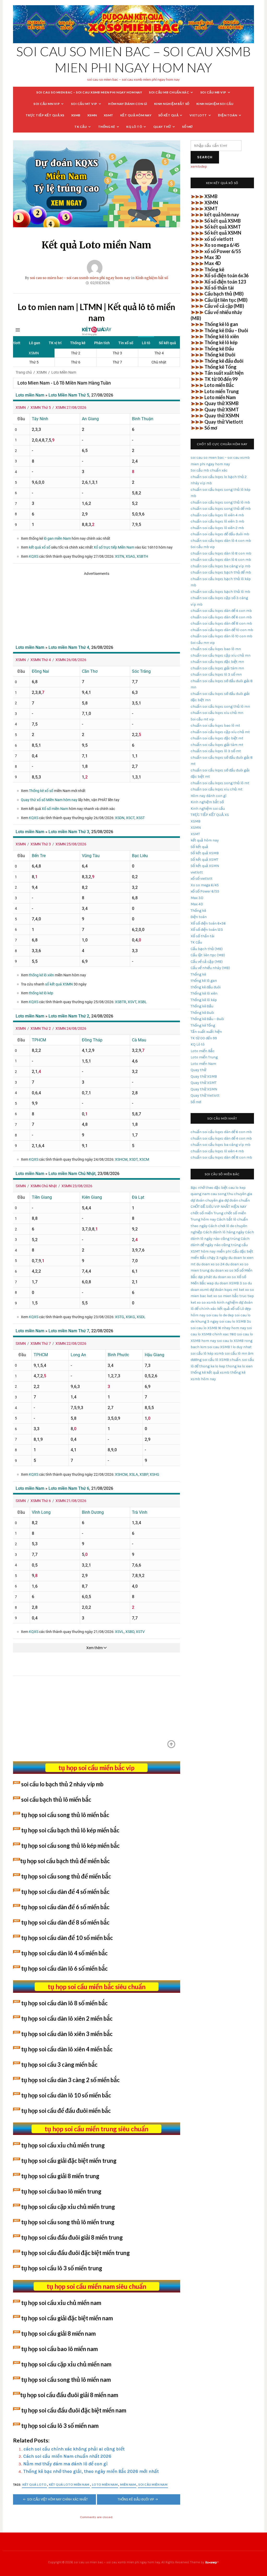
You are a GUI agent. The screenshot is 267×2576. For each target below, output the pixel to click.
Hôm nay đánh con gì (128, 104)
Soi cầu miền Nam (153, 2484)
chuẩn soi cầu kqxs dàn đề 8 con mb (221, 623)
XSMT (109, 115)
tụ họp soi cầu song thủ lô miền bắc (65, 1815)
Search (205, 157)
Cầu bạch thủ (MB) (224, 294)
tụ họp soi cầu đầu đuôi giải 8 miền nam (69, 2395)
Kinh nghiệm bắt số (172, 104)
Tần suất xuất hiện (224, 373)
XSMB (76, 115)
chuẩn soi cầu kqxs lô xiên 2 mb (217, 528)
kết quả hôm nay (136, 115)
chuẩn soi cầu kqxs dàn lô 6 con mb (221, 560)
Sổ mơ (187, 127)
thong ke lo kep (212, 1366)
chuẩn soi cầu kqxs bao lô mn (216, 649)
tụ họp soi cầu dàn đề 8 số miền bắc (65, 1922)
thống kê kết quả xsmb (210, 1372)
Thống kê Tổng (220, 367)
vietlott (198, 115)
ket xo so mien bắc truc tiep (230, 1296)
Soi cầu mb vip (213, 92)
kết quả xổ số (228, 1309)
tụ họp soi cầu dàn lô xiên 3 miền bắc (67, 2034)
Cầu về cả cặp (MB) (224, 306)
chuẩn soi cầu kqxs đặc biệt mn (217, 662)
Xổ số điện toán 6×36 (208, 923)
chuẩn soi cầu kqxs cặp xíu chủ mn (221, 655)
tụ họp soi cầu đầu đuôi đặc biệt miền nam (74, 2410)
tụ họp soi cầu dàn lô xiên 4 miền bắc (67, 2049)
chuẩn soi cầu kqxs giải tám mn (217, 668)
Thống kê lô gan (221, 324)
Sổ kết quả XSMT (223, 227)
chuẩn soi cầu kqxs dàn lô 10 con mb (222, 636)
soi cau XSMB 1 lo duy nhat (229, 1347)
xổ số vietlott (219, 239)
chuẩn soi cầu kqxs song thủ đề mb (221, 509)
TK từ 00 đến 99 (221, 379)
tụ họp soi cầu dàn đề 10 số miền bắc (67, 1938)
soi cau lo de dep (220, 1315)
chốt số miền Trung (207, 1213)
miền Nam (128, 2484)
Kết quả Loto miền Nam (69, 2484)
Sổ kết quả (168, 115)
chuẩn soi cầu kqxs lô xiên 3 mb (217, 521)
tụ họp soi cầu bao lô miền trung (61, 2191)
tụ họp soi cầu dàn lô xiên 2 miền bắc (67, 2018)
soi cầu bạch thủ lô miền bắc (56, 1799)
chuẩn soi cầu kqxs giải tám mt (217, 745)
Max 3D (213, 257)
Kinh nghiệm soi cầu (215, 104)
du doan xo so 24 (210, 1264)
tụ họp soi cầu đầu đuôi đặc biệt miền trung (75, 2253)
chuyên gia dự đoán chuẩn (227, 1200)
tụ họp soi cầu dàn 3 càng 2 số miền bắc (70, 2080)
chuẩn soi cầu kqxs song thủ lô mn (220, 706)
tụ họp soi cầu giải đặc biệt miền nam (67, 2318)
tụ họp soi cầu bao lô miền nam (59, 2349)
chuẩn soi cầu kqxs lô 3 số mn (216, 674)
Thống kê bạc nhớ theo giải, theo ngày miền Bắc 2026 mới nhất (91, 2471)
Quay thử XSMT (222, 410)
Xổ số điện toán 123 (225, 282)
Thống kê (107, 127)
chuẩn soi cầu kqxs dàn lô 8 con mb (221, 553)
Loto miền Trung (222, 391)
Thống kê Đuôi (220, 355)
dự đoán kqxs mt (224, 1290)
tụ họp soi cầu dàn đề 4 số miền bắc (65, 1892)
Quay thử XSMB (222, 403)
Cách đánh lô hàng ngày (224, 1232)
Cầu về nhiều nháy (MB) (210, 968)
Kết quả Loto (34, 2484)
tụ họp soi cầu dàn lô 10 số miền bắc (66, 2095)
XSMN (92, 115)
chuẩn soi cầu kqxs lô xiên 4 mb (217, 515)
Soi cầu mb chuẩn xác (169, 92)
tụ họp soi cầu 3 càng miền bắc (59, 2065)
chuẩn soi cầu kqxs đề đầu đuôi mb (220, 534)
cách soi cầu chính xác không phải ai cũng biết (74, 2449)
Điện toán (228, 115)
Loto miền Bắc (219, 385)
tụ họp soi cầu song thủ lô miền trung (68, 2222)
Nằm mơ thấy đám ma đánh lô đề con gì (65, 2464)
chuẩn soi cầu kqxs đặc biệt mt (217, 738)
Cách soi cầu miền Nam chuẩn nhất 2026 (67, 2456)
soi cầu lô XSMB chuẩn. (222, 1360)
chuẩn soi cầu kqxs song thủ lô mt (220, 783)
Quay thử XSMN (222, 416)
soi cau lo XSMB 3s (235, 1321)
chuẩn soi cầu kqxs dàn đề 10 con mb (222, 630)
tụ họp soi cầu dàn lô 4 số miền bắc (64, 1953)
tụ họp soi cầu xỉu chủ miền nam (61, 2303)
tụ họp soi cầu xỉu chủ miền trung (63, 2145)
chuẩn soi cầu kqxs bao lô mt (215, 725)
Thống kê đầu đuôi (224, 361)
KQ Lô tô (134, 127)
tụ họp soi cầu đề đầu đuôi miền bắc (66, 2111)
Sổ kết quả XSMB (223, 221)
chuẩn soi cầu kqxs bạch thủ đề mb (221, 572)
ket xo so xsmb (203, 1302)
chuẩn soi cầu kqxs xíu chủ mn (217, 713)
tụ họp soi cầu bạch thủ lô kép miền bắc (70, 1830)
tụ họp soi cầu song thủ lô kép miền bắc (70, 1846)
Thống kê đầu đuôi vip (136, 2499)
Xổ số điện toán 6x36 (226, 275)
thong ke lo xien (239, 1366)
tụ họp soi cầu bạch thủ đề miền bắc (65, 1861)
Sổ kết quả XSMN (223, 233)
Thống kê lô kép (221, 342)
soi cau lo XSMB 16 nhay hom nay (218, 1328)
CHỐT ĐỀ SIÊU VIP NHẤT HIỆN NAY (219, 1207)
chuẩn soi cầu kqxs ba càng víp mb (221, 566)
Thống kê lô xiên (222, 336)
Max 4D (213, 263)
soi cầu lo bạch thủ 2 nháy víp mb (62, 1784)
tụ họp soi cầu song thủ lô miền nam (66, 2380)
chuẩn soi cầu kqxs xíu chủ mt (217, 789)
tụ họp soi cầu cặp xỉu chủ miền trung (68, 2207)
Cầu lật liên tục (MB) (226, 300)
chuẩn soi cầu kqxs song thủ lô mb (220, 502)
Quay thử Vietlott (224, 422)
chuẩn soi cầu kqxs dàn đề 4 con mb (221, 611)
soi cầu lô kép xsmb (207, 1353)
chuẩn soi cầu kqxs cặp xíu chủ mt (220, 732)
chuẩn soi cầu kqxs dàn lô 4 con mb (221, 541)
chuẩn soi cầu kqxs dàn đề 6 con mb (221, 617)
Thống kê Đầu (219, 349)
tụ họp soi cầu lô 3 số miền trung (62, 2268)
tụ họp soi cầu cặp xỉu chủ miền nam (66, 2364)
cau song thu (222, 1194)
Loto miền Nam (105, 2484)
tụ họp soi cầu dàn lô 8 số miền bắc (64, 2003)
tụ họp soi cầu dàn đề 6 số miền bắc (65, 1907)
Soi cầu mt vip (84, 104)
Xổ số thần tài (219, 288)
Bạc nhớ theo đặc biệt (209, 1188)
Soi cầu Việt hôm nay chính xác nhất (57, 2499)
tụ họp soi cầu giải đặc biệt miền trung (69, 2161)
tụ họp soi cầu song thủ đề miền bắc (66, 1876)
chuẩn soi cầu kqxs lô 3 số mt (216, 751)
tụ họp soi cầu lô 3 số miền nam (60, 2426)
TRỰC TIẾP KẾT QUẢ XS (45, 115)
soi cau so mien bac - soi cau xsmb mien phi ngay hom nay (80, 278)
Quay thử (162, 127)
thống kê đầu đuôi (206, 987)
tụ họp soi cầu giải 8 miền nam (58, 2333)
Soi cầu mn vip (47, 104)
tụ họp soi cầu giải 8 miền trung (60, 2176)
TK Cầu (81, 127)
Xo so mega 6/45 (222, 245)
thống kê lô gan (204, 981)
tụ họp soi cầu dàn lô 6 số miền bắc (64, 1968)
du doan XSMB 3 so (231, 1283)
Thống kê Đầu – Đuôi (226, 330)
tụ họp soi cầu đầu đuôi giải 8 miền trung (72, 2237)
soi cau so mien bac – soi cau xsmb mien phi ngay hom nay (89, 92)
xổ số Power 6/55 (223, 251)
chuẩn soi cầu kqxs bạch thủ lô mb (220, 592)
